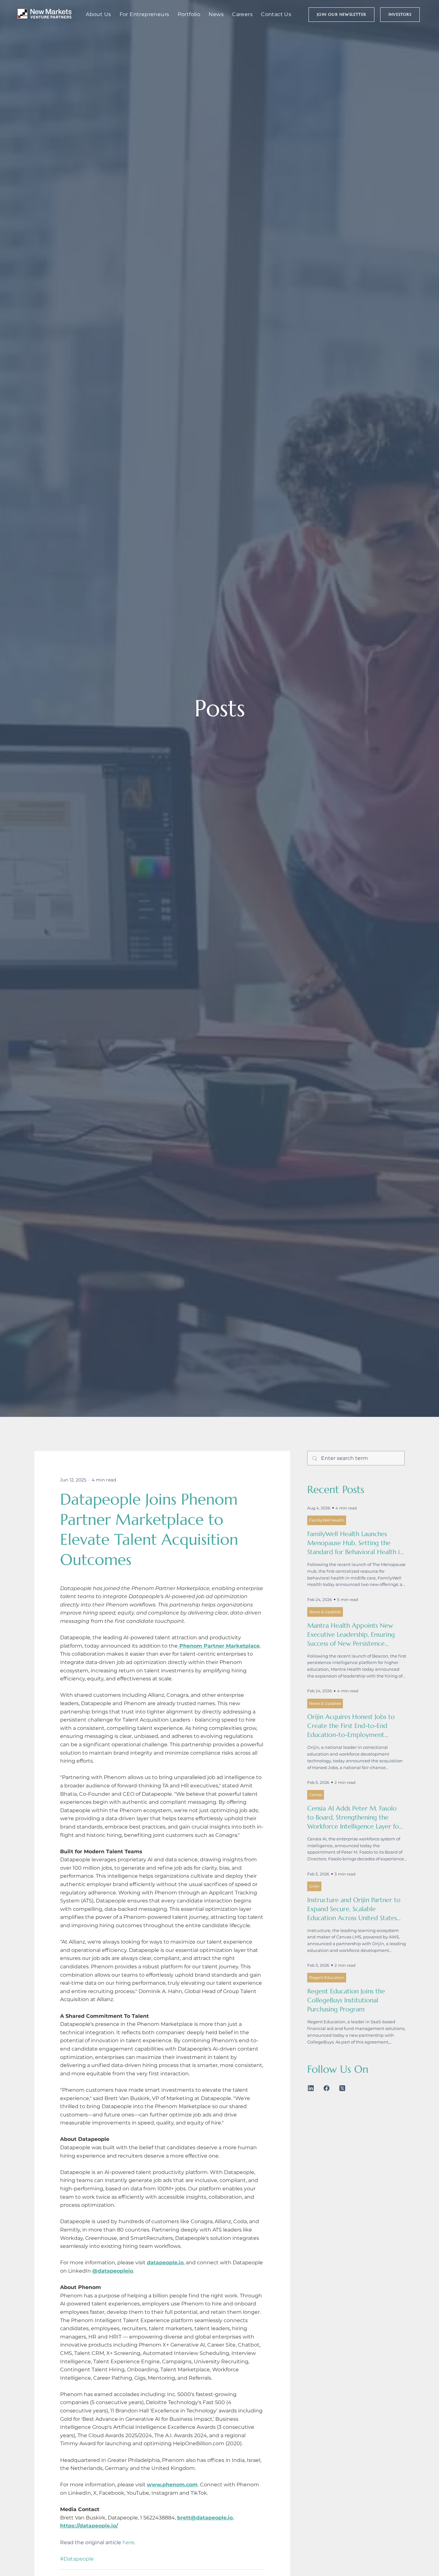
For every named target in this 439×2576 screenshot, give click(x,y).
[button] (341, 15)
